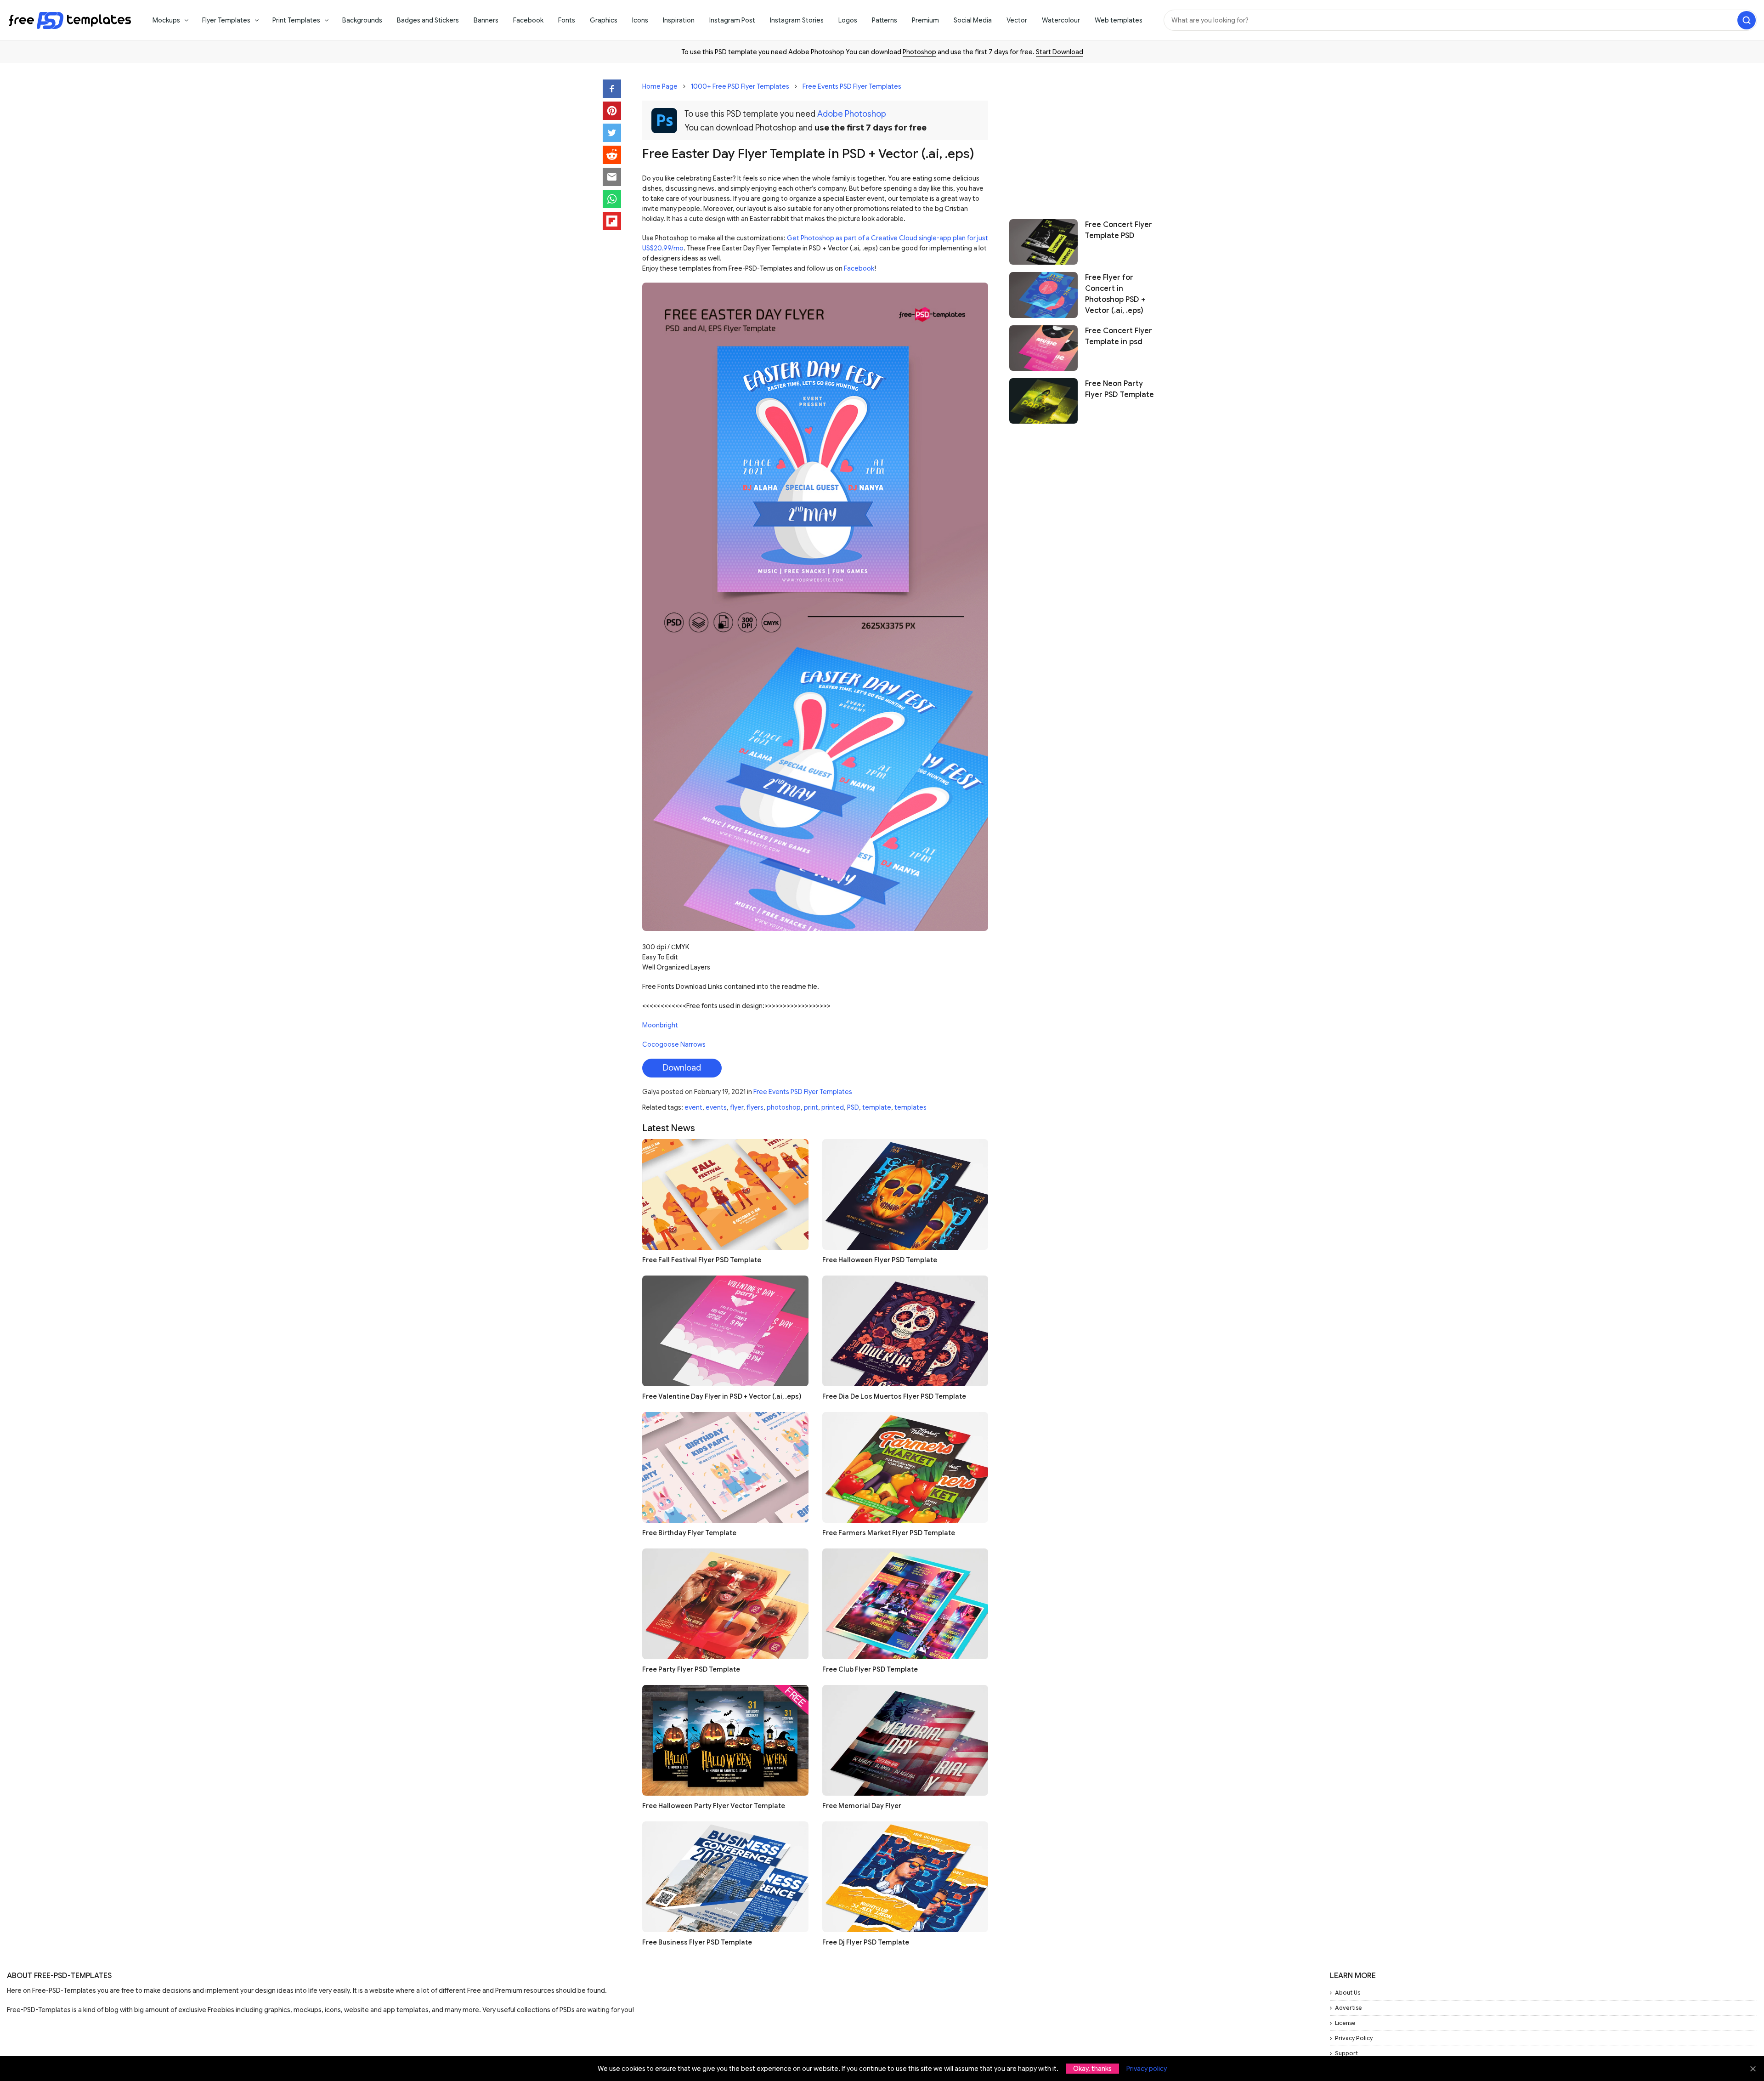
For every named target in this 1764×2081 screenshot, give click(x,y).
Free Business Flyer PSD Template (697, 1942)
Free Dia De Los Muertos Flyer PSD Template (894, 1396)
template (877, 1107)
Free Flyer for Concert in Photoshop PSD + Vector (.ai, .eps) (1115, 294)
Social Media (973, 20)
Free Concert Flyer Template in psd (1119, 336)
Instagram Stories (797, 20)
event (693, 1107)
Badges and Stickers (428, 20)
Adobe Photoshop (852, 114)
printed (833, 1107)
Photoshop (919, 52)
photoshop (784, 1107)
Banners (486, 20)
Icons (640, 20)
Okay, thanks (1092, 2069)
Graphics (604, 20)
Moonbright (660, 1025)
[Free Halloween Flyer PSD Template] (905, 1194)
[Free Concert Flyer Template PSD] (1043, 242)
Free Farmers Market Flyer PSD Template (889, 1533)
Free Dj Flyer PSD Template (866, 1942)
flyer (737, 1107)
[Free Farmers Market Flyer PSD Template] (905, 1467)
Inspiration (679, 20)
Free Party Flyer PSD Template (691, 1669)
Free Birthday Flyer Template (689, 1533)
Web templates (1119, 20)
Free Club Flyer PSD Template (870, 1669)
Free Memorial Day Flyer (862, 1806)
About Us (1348, 1993)
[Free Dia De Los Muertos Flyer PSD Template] (905, 1331)
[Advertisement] (1085, 136)
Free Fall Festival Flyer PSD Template (702, 1260)
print (811, 1107)
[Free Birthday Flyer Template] (725, 1467)
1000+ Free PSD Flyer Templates (740, 86)
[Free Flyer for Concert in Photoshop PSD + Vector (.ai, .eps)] (1043, 295)
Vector (1017, 20)
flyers (755, 1107)
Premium (925, 20)
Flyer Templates (226, 20)
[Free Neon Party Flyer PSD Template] (1043, 401)
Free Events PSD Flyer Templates (852, 86)
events (716, 1107)
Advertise (1348, 2008)
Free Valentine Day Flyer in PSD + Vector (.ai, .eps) (722, 1396)
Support (1346, 2053)
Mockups (166, 20)
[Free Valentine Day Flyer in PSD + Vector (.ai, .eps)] (725, 1331)
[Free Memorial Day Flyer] (905, 1740)
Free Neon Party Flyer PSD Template (1119, 389)
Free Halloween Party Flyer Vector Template (714, 1806)
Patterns (885, 20)
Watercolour (1061, 20)
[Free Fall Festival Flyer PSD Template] (725, 1194)
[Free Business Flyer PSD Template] (725, 1877)
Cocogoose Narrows (674, 1044)
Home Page (660, 86)
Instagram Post (732, 20)
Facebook (528, 20)
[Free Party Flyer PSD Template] (725, 1604)
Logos (848, 20)
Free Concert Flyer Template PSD (1119, 230)
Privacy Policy (1354, 2038)
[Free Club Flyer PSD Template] (905, 1604)
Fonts (567, 20)
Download (682, 1068)
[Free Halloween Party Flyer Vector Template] (725, 1740)
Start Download (1060, 52)
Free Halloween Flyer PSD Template (880, 1260)
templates (910, 1107)
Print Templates (296, 20)
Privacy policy (1147, 2069)
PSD (853, 1107)
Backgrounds (362, 20)
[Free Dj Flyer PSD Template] (905, 1877)
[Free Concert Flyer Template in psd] (1043, 348)
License (1345, 2023)
